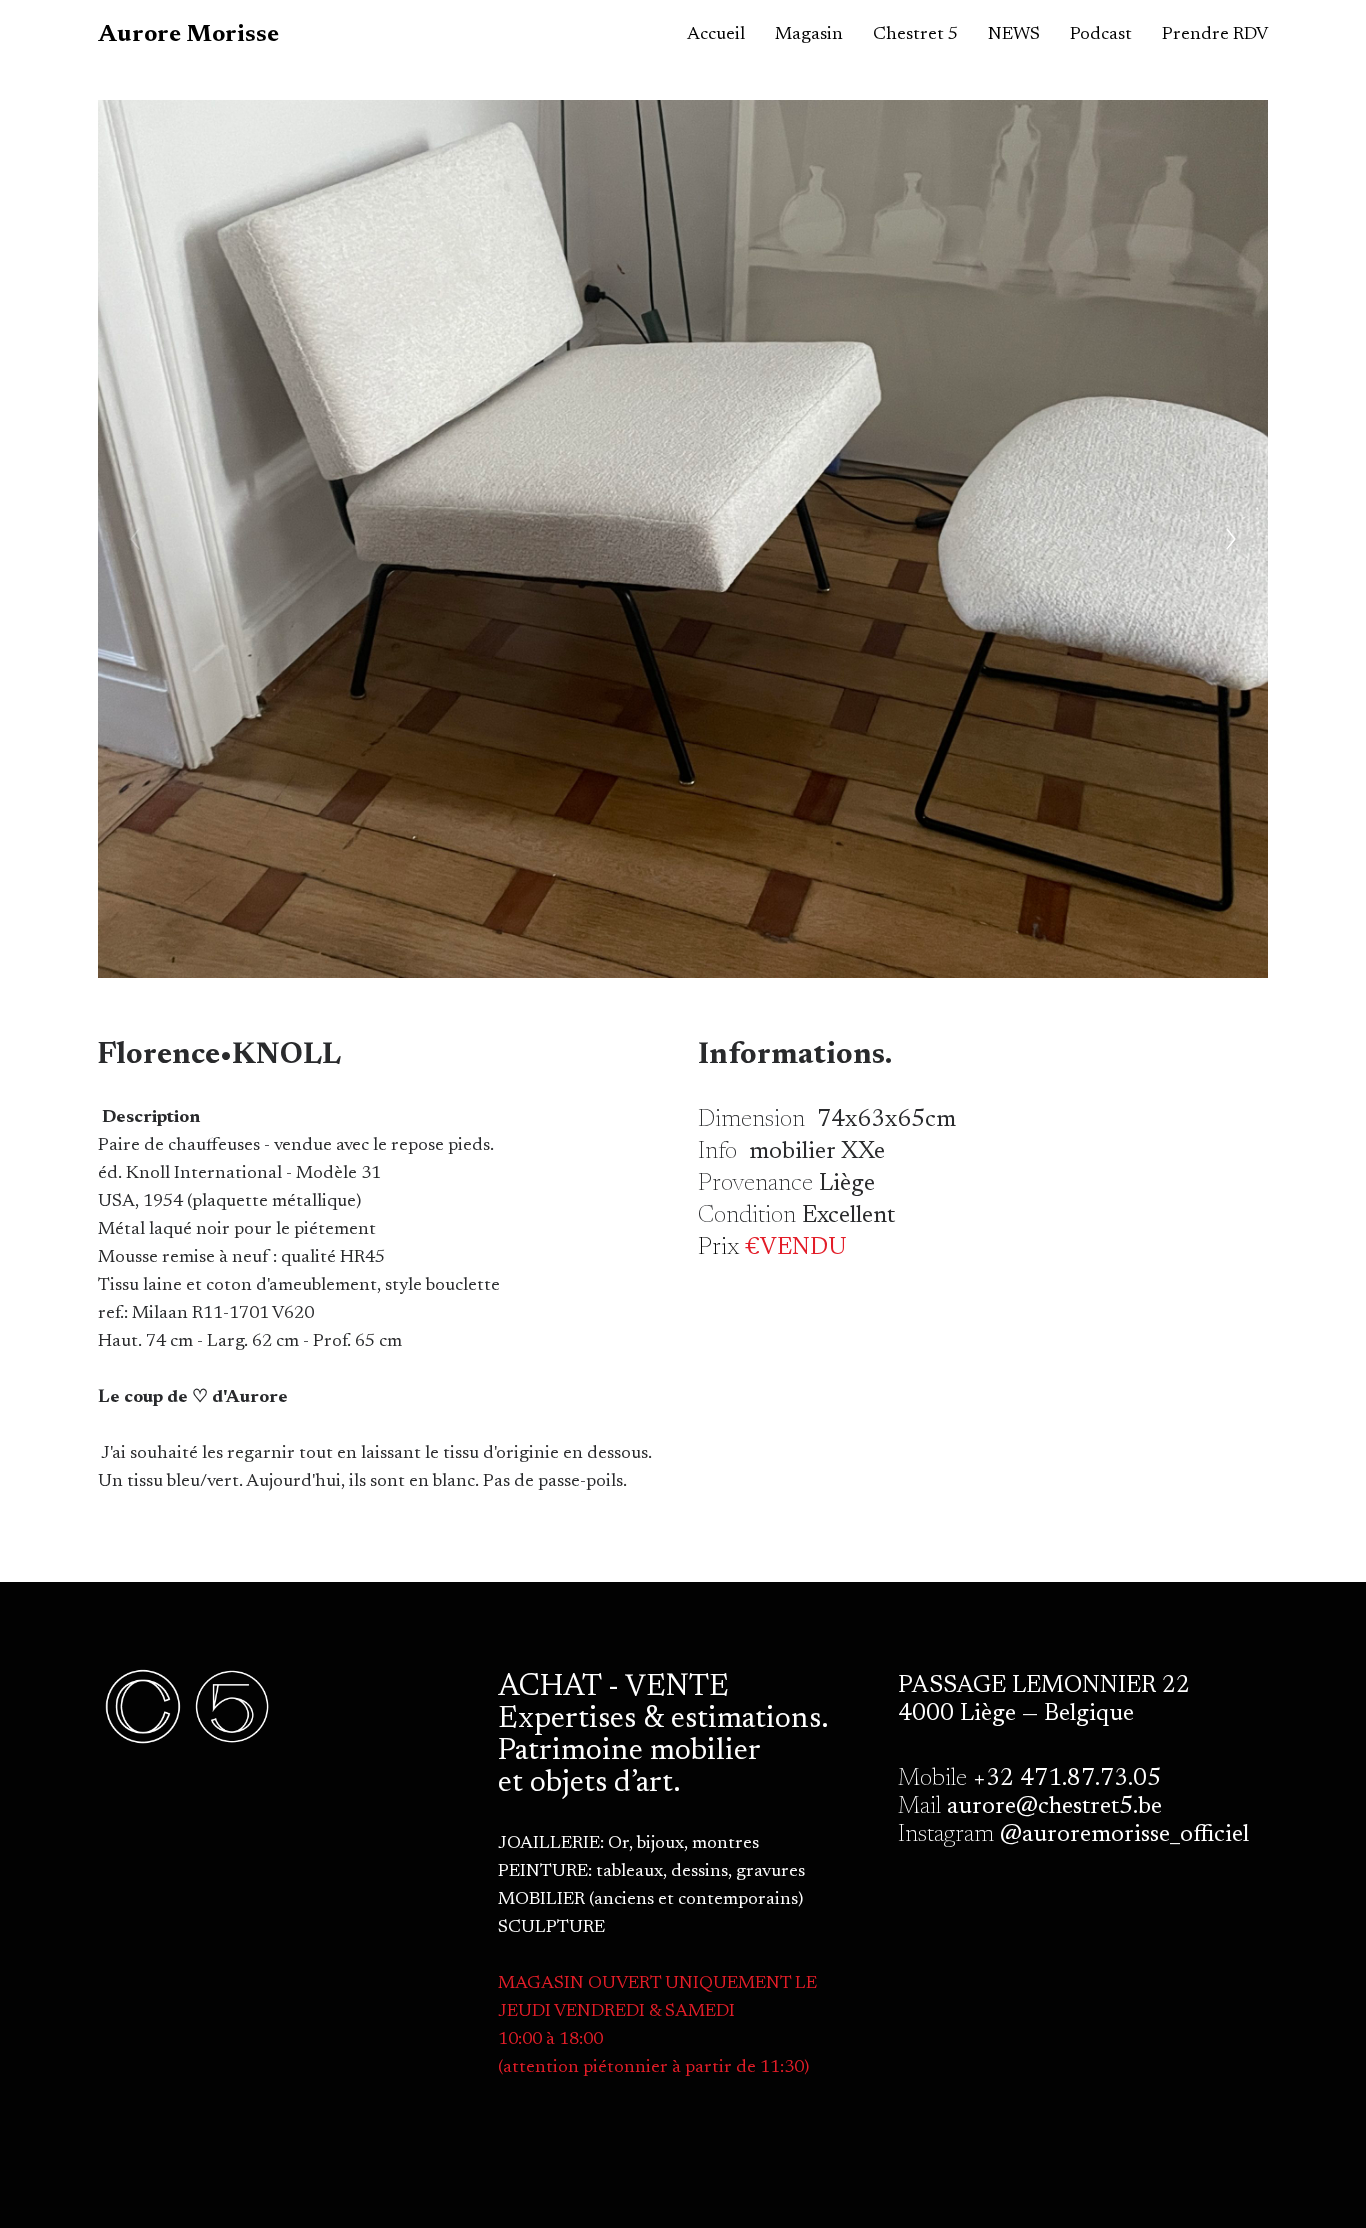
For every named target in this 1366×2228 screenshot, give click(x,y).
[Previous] (135, 539)
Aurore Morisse (188, 35)
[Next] (1231, 539)
